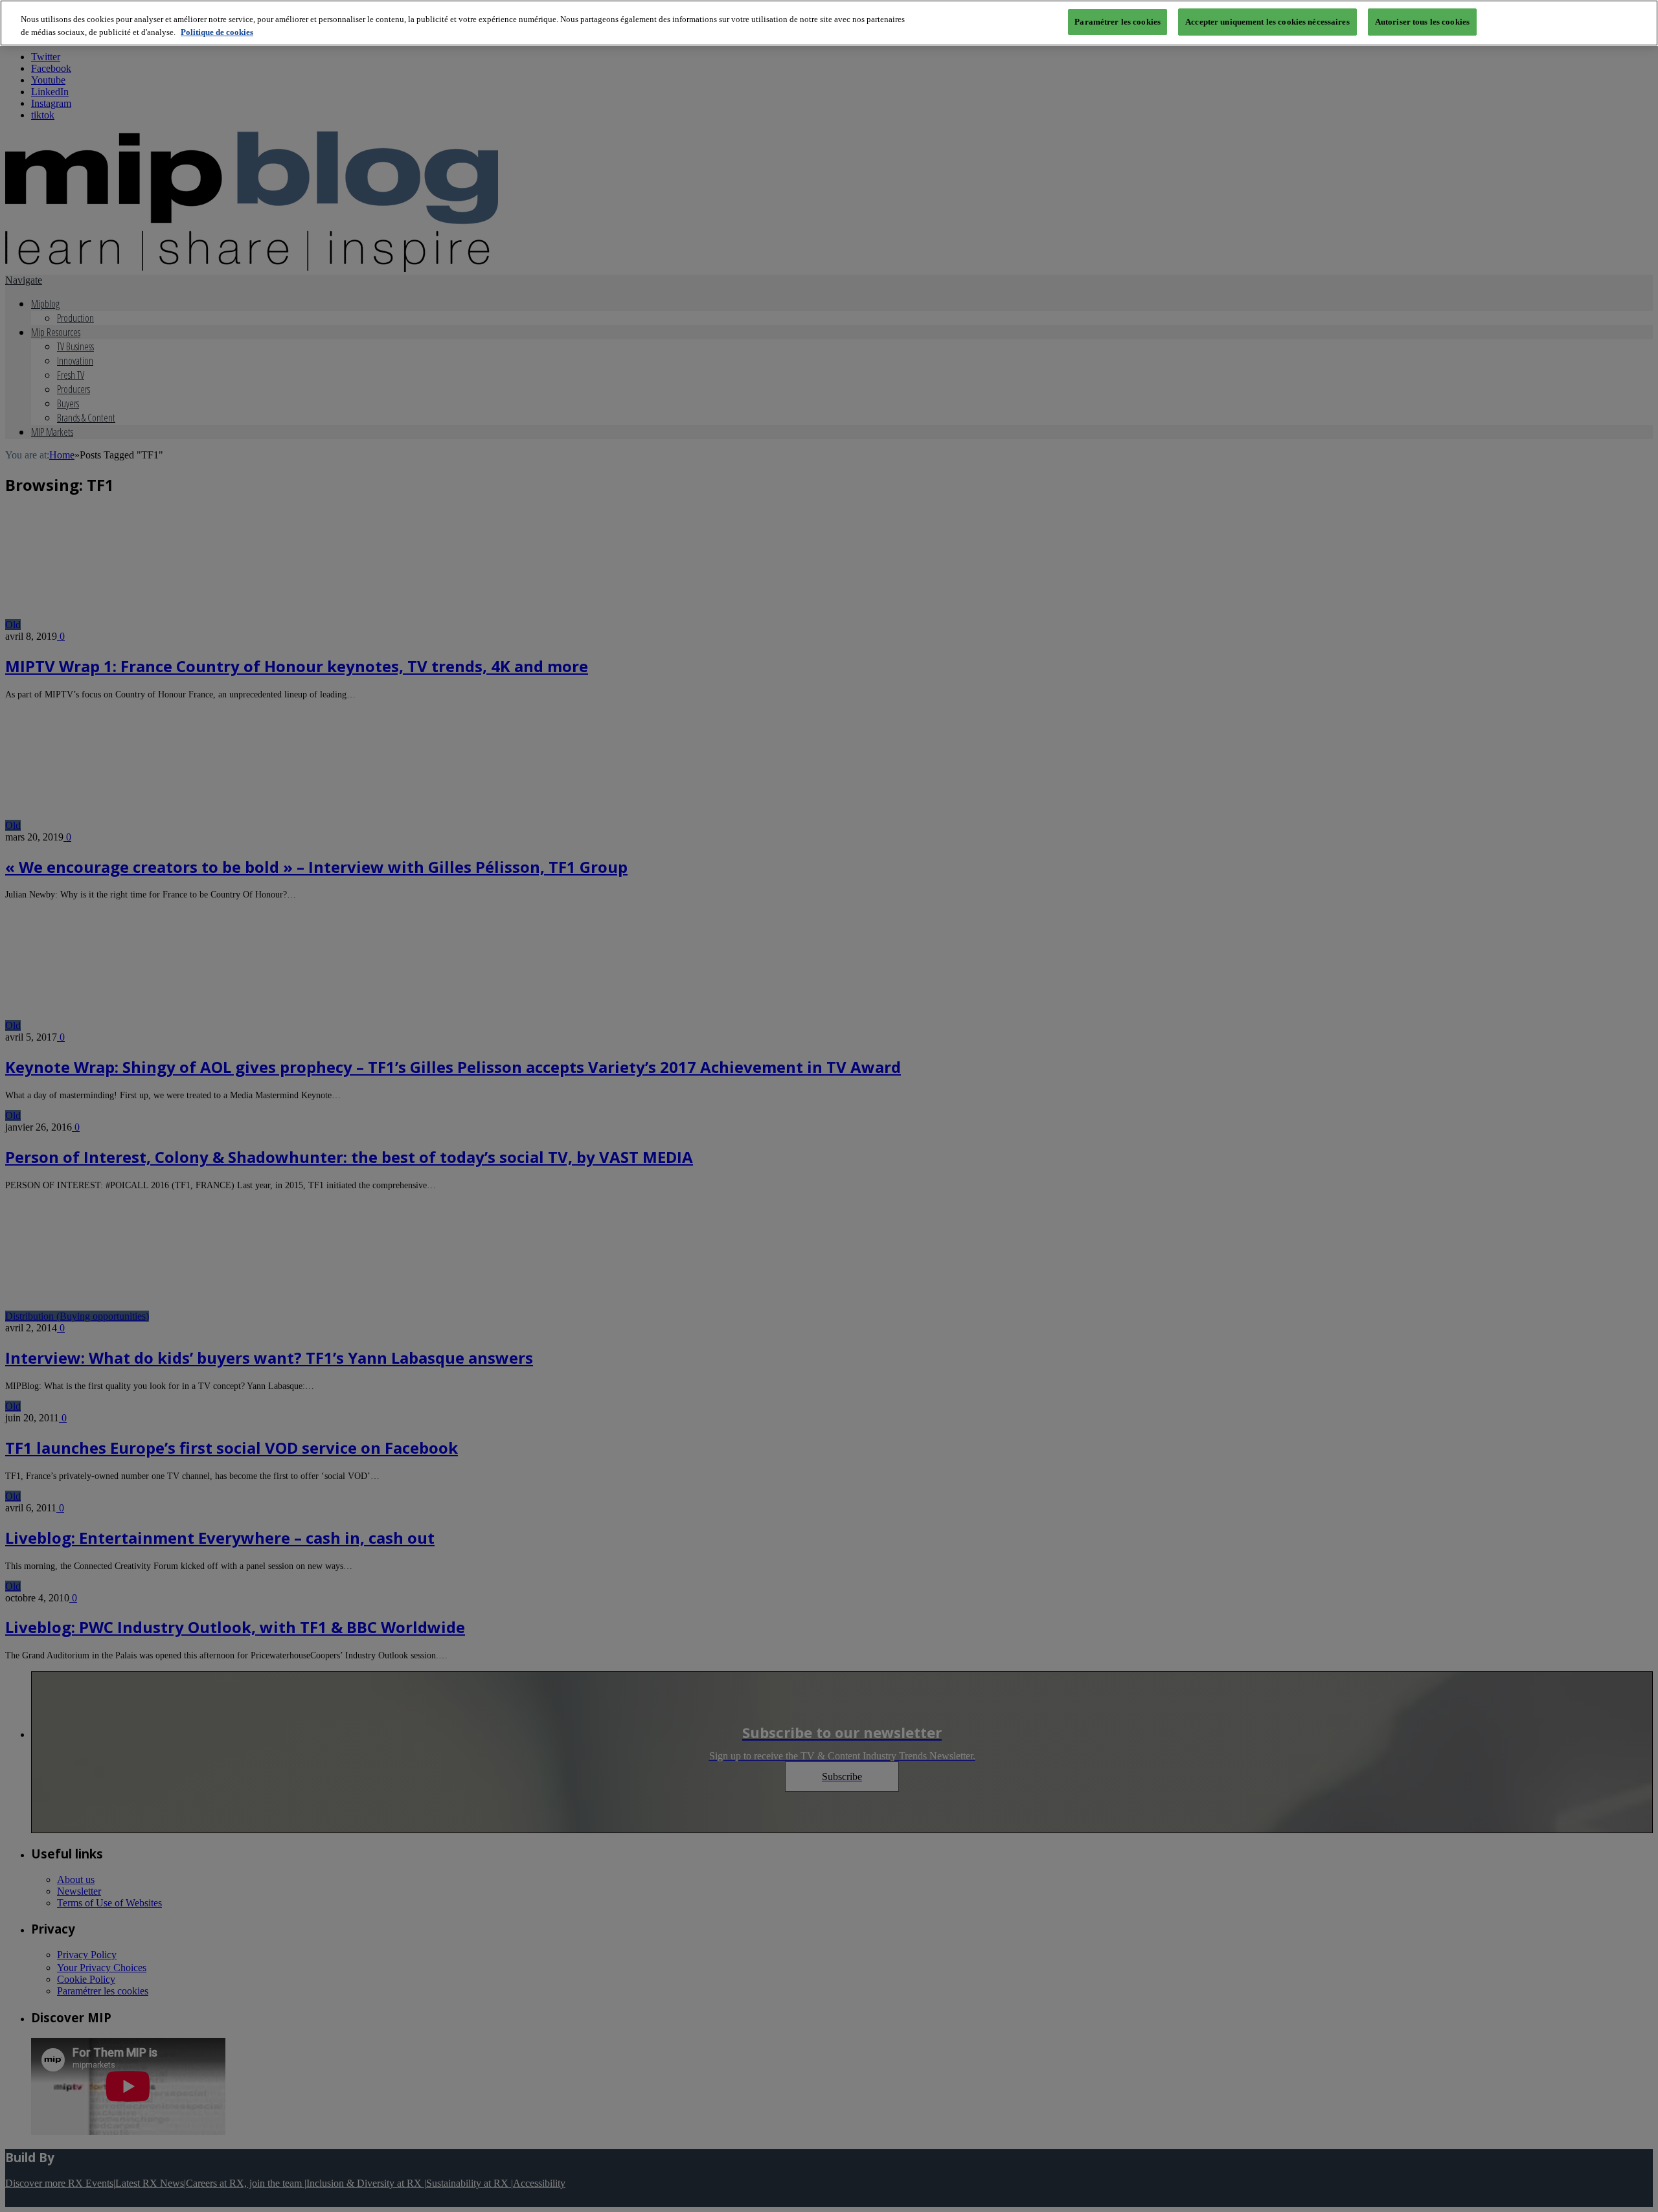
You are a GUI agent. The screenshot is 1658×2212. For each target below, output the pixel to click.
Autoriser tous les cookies (1422, 22)
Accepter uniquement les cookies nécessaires (1267, 22)
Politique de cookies (217, 32)
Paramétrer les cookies (1118, 22)
